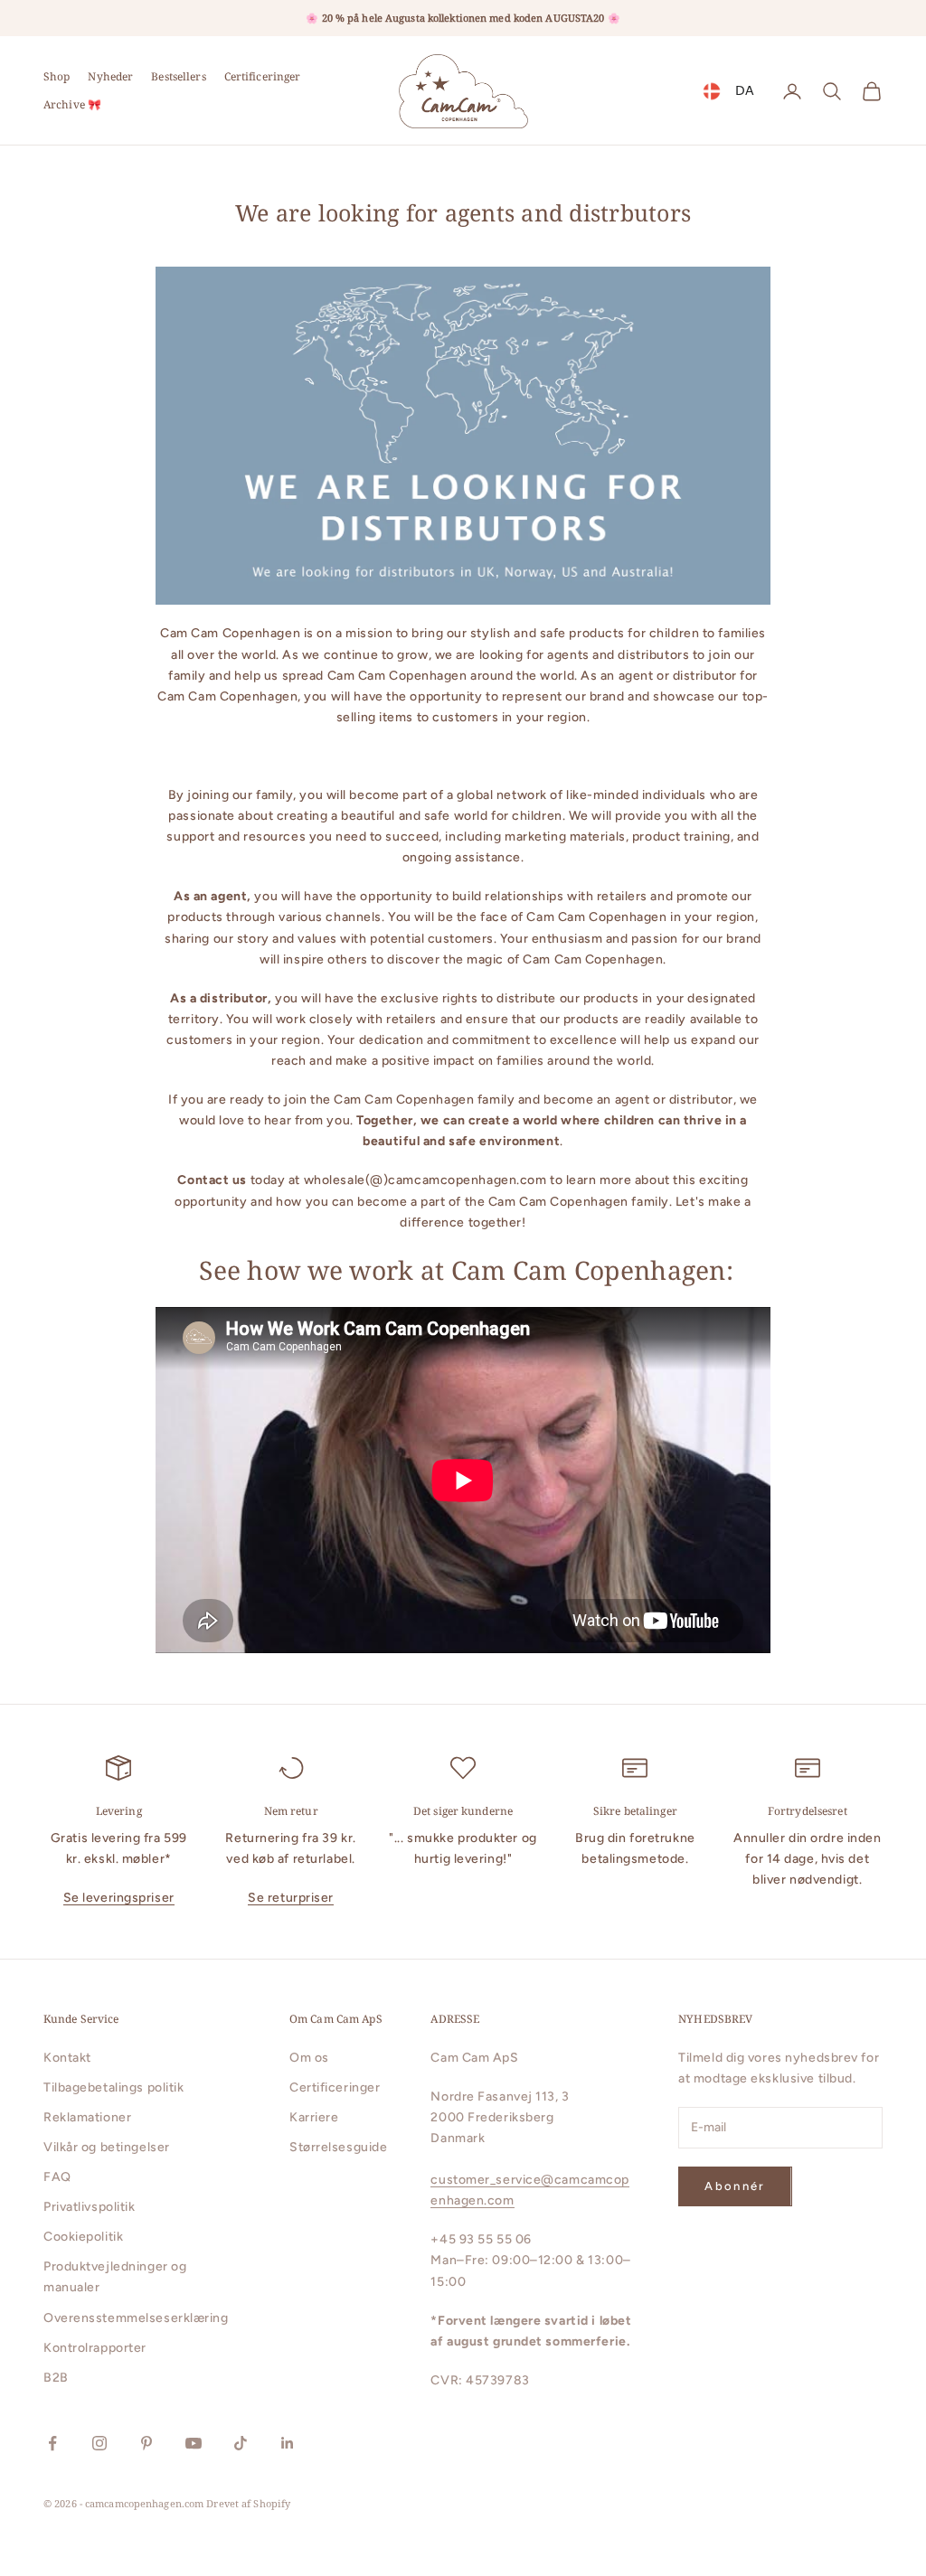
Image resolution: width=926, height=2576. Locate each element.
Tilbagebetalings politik (113, 2087)
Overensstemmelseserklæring (136, 2318)
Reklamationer (87, 2117)
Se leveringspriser (119, 1898)
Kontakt (67, 2058)
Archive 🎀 (72, 104)
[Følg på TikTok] (241, 2443)
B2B (56, 2378)
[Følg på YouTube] (194, 2443)
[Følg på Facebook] (52, 2443)
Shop (57, 76)
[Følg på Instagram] (99, 2443)
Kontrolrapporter (95, 2348)
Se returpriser (291, 1898)
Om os (309, 2058)
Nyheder (110, 76)
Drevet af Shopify (248, 2503)
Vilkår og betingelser (107, 2147)
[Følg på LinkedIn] (288, 2443)
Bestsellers (178, 76)
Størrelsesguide (338, 2147)
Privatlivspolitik (90, 2207)
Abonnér (735, 2186)
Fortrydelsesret (808, 1811)
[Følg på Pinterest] (146, 2443)
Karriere (314, 2117)
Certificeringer (263, 76)
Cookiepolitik (83, 2237)
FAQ (57, 2177)
